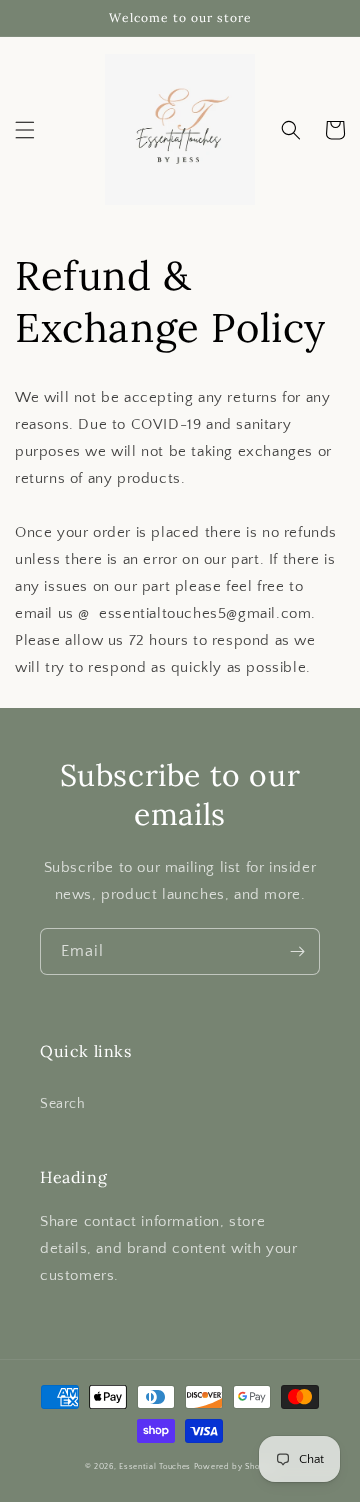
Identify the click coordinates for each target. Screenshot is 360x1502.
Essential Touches (155, 1466)
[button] (25, 130)
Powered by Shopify (235, 1466)
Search (63, 1104)
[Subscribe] (297, 951)
